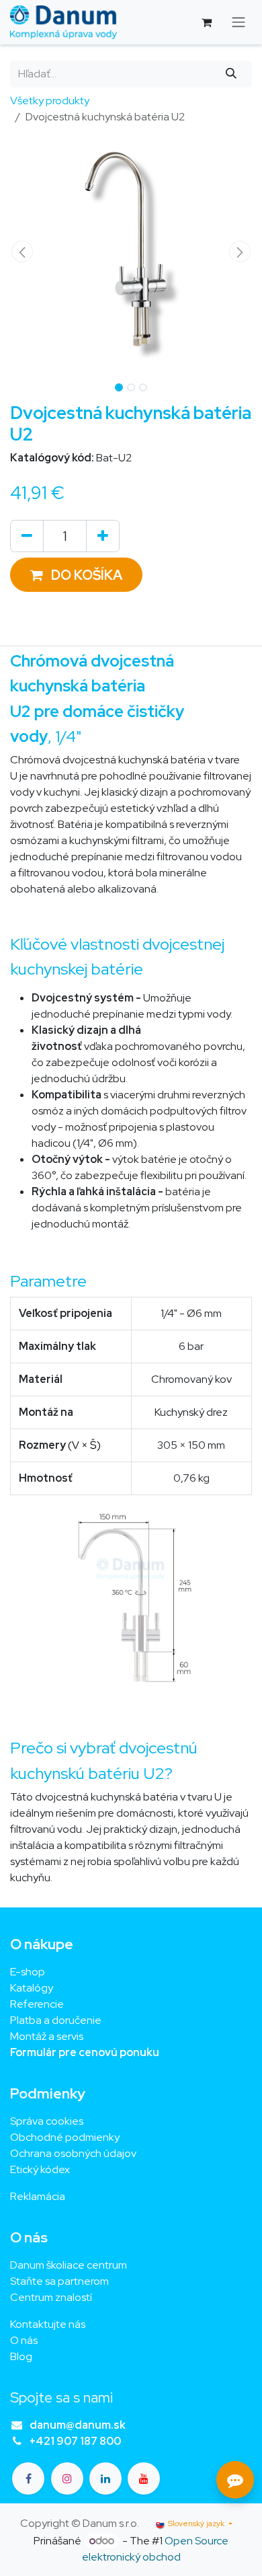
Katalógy (32, 1988)
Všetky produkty (50, 101)
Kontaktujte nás (48, 2324)
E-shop (28, 1972)
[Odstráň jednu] (27, 536)
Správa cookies (47, 2121)
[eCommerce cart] (206, 22)
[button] (22, 252)
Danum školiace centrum (69, 2265)
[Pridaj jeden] (103, 536)
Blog (21, 2356)
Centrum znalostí (51, 2297)
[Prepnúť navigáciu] (238, 23)
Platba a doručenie (56, 2020)
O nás (24, 2340)
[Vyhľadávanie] (231, 74)
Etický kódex (41, 2169)
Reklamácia (38, 2196)
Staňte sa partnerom (59, 2281)
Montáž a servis (47, 2036)
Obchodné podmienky (65, 2137)
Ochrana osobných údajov (73, 2153)
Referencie (37, 2004)
